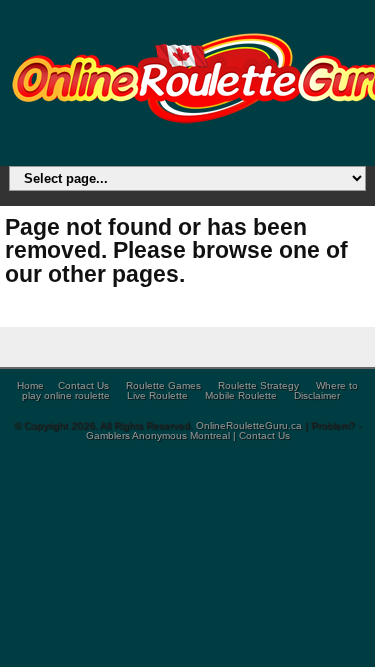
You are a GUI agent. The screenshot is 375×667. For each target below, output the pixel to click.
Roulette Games (163, 385)
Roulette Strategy (258, 385)
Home (30, 385)
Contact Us (83, 385)
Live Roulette (157, 395)
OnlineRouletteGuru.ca (250, 425)
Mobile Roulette (241, 395)
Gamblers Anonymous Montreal (158, 435)
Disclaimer (317, 395)
